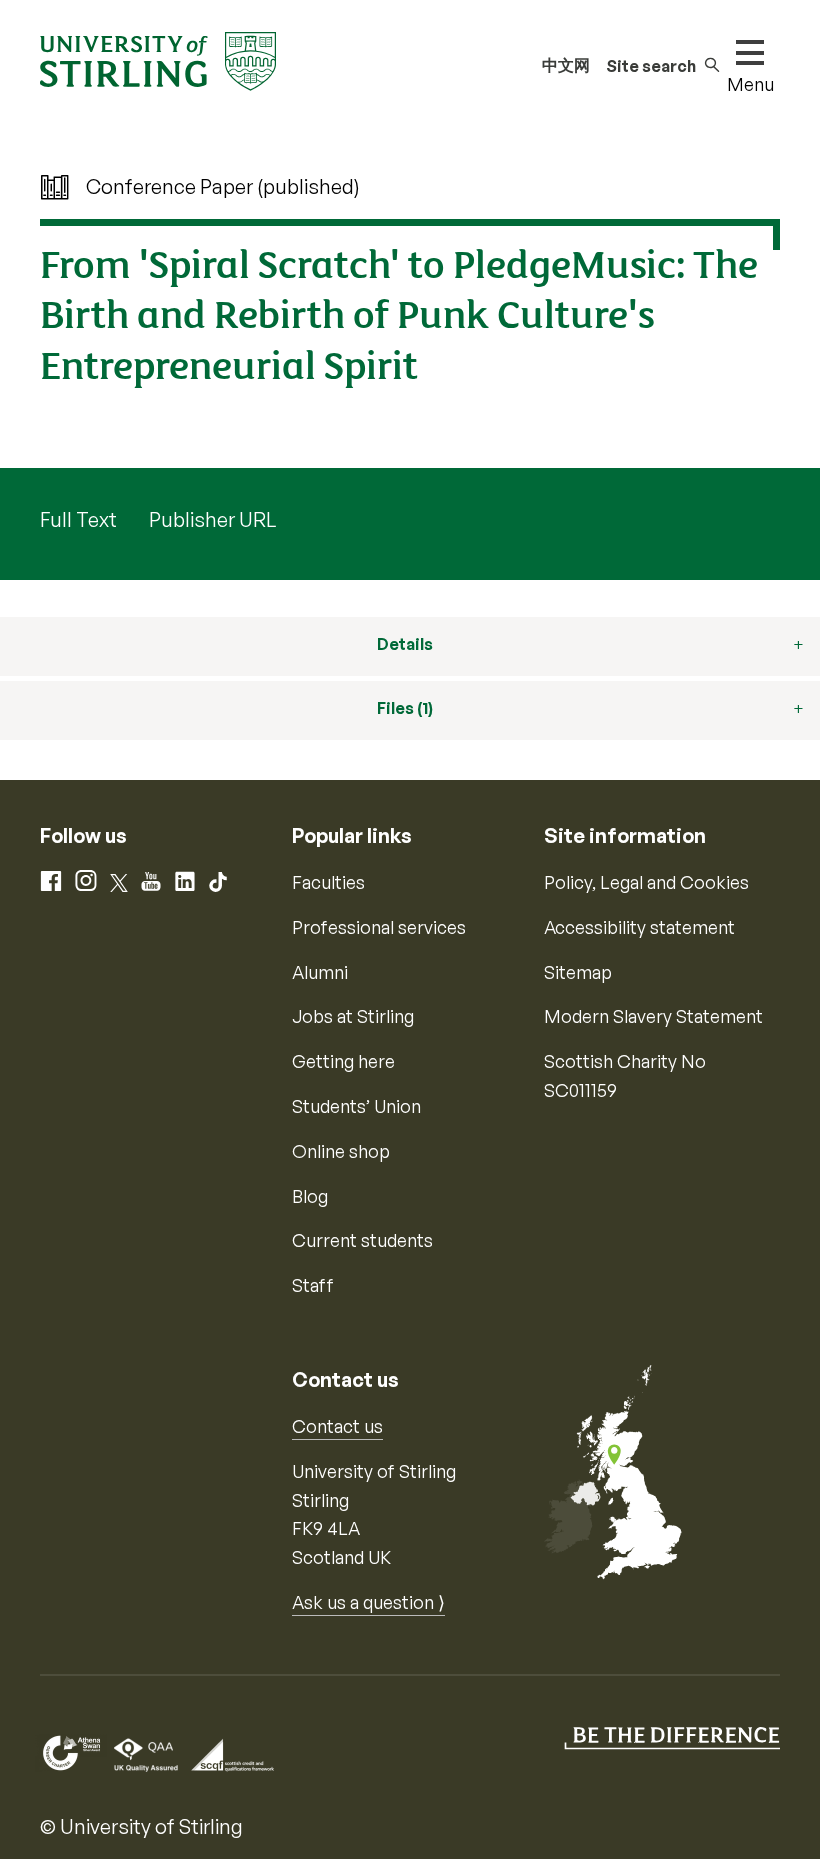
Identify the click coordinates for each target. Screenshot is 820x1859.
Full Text (78, 519)
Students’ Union (356, 1106)
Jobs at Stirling (353, 1016)
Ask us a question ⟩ (368, 1602)
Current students (362, 1240)
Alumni (320, 972)
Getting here (343, 1061)
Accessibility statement (639, 927)
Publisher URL (212, 519)
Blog (310, 1196)
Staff (313, 1285)
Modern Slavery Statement (653, 1016)
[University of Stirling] (158, 59)
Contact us (337, 1426)
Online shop (341, 1151)
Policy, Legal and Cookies (646, 882)
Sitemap (578, 972)
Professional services (379, 927)
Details (405, 644)
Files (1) (405, 708)
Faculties (328, 882)
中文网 (566, 65)
